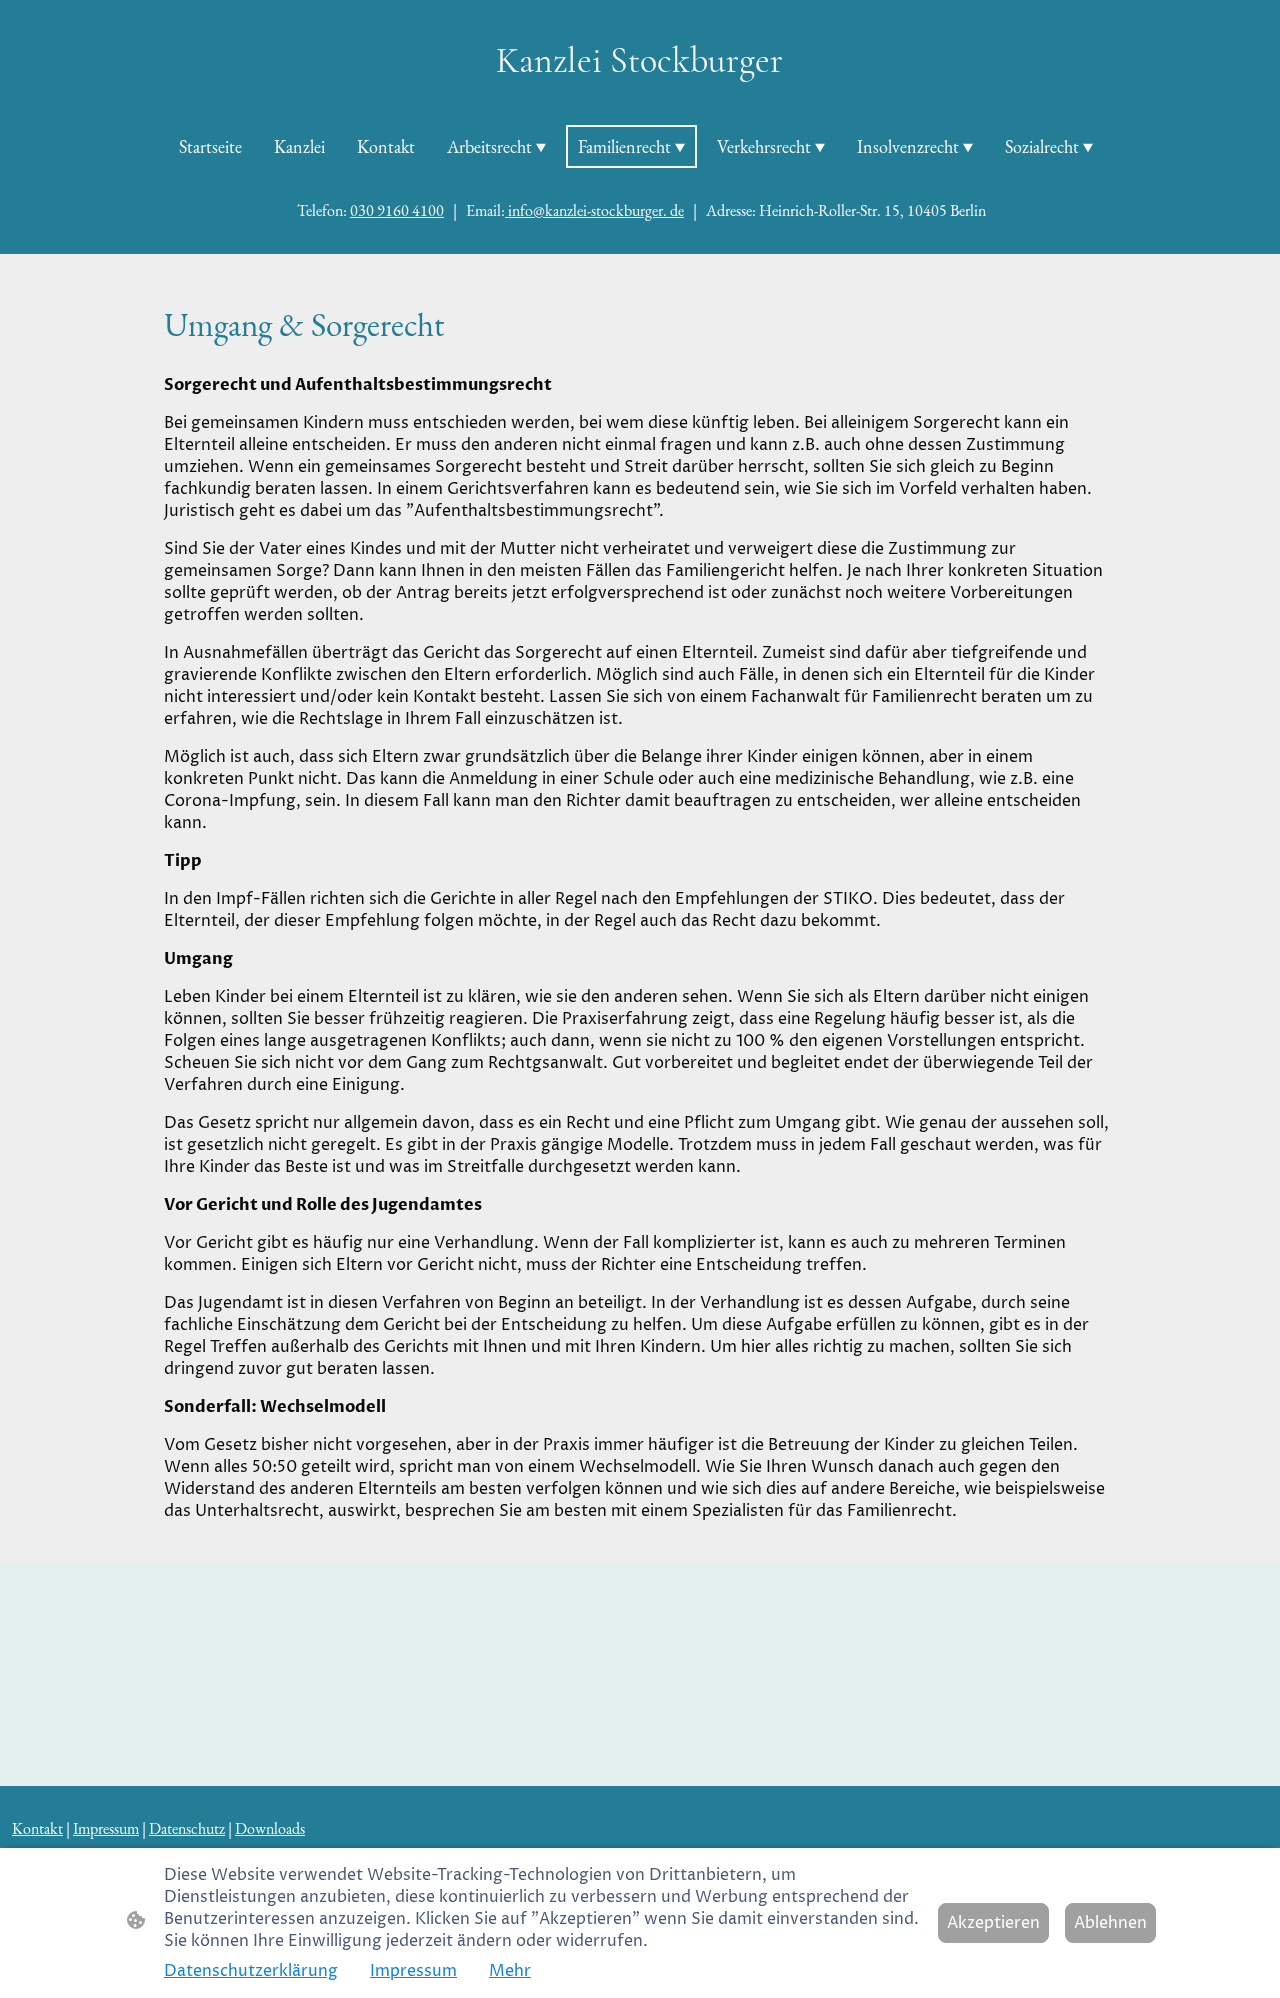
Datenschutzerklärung (251, 1971)
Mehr (510, 1971)
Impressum (413, 1971)
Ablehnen (1110, 1923)
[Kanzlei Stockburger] (639, 99)
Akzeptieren (993, 1923)
